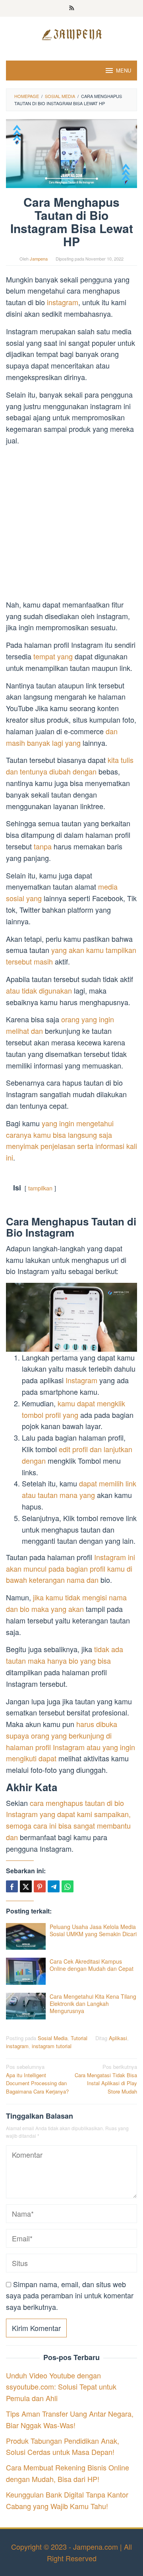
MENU (124, 70)
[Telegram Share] (54, 1886)
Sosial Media (53, 2038)
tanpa (43, 846)
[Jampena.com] (71, 33)
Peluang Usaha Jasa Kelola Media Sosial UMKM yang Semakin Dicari (93, 1930)
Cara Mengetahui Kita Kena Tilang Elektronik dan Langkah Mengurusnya (93, 2004)
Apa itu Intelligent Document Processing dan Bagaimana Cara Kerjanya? (37, 2079)
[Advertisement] (71, 524)
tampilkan (40, 1188)
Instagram (82, 1380)
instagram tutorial (52, 2046)
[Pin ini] (40, 1886)
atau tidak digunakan (39, 990)
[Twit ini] (26, 1886)
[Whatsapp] (68, 1886)
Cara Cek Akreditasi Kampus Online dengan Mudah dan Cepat (92, 1965)
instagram (63, 302)
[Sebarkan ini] (12, 1886)
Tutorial (79, 2038)
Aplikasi (118, 2038)
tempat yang (53, 656)
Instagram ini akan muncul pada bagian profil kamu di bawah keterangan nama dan (71, 1568)
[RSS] (72, 8)
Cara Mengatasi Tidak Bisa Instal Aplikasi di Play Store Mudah (106, 2079)
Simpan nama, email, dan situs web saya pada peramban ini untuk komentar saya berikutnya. (70, 2296)
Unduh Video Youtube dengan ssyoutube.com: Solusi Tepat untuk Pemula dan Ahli (61, 2387)
